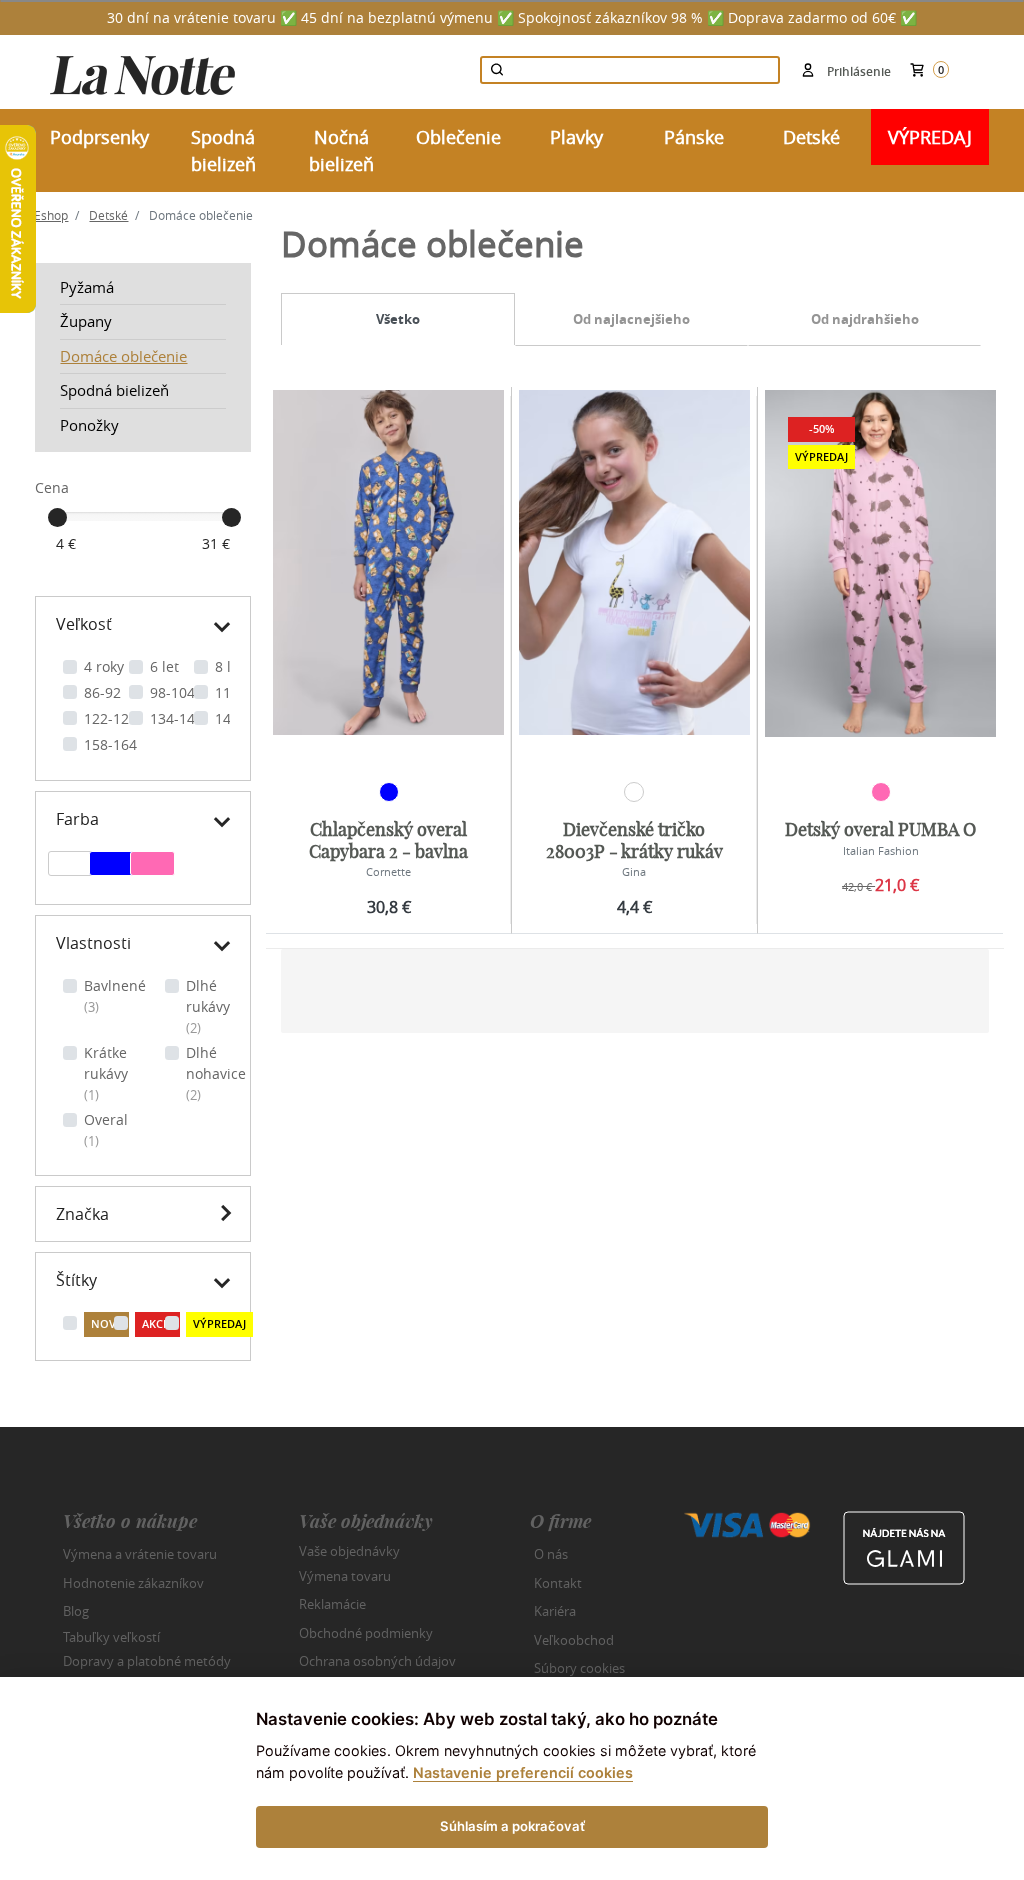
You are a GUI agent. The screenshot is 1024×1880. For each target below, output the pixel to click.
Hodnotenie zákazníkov (133, 1583)
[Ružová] (152, 866)
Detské (108, 215)
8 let (229, 666)
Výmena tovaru (345, 1576)
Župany (86, 321)
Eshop (51, 215)
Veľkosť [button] (84, 624)
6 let (164, 666)
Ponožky (89, 425)
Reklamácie (332, 1604)
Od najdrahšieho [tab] (865, 319)
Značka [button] (82, 1214)
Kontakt (558, 1583)
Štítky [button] (76, 1280)
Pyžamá (87, 287)
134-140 (176, 718)
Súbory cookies (579, 1668)
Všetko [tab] (398, 319)
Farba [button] (77, 819)
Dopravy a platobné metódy (147, 1661)
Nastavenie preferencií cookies (523, 1772)
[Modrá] (111, 866)
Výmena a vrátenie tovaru (140, 1554)
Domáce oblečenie (123, 356)
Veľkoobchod (574, 1640)
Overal (106, 1130)
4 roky (104, 666)
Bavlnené (115, 996)
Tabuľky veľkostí (111, 1636)
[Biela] (70, 866)
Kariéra (555, 1611)
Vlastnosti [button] (93, 943)
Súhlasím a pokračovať (512, 1826)
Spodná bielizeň (114, 390)
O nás (551, 1554)
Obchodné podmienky (366, 1633)
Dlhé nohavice (216, 1073)
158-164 (110, 744)
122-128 (110, 718)
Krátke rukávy (106, 1073)
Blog (76, 1611)
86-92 (102, 692)
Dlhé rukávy (208, 1006)
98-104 (172, 692)
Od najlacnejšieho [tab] (631, 319)
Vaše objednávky (349, 1551)
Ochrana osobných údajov (377, 1661)
